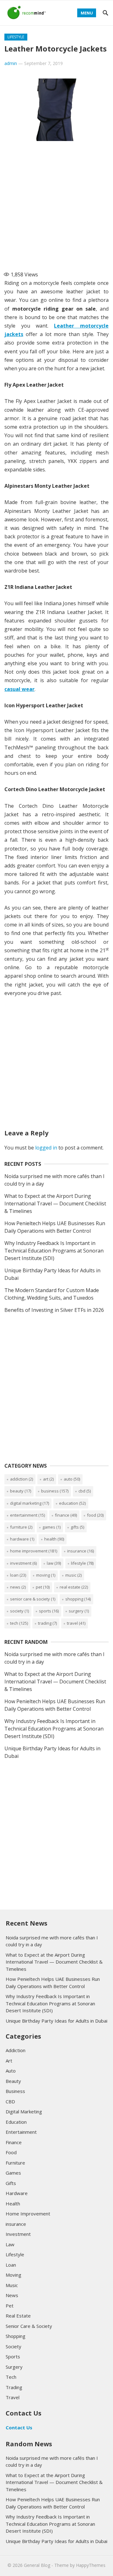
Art (48, 1479)
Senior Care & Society (33, 1599)
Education (72, 1503)
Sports (49, 1611)
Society (19, 1611)
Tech (19, 1623)
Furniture (21, 1527)
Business (55, 1491)
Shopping (78, 1599)
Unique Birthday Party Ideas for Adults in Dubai (56, 2021)
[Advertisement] (56, 204)
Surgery (79, 1611)
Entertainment (27, 1515)
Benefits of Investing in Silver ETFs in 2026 (54, 1310)
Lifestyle (16, 37)
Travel (76, 1623)
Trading (47, 1623)
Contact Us (19, 2427)
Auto (72, 1479)
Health (54, 1539)
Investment (23, 1563)
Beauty (21, 1491)
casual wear (19, 689)
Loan (18, 1575)
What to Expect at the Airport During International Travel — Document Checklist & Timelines (55, 1204)
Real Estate (74, 1587)
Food (95, 1515)
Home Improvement (34, 1551)
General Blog (37, 2565)
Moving (46, 1575)
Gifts (77, 1527)
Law (54, 1563)
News (18, 1587)
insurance (81, 1551)
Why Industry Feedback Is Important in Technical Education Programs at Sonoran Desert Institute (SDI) (54, 1251)
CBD (85, 1491)
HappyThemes (91, 2565)
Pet (43, 1587)
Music (73, 1575)
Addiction (22, 1479)
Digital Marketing (30, 1503)
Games (51, 1527)
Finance (66, 1515)
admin (11, 63)
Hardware (22, 1539)
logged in (46, 1148)
